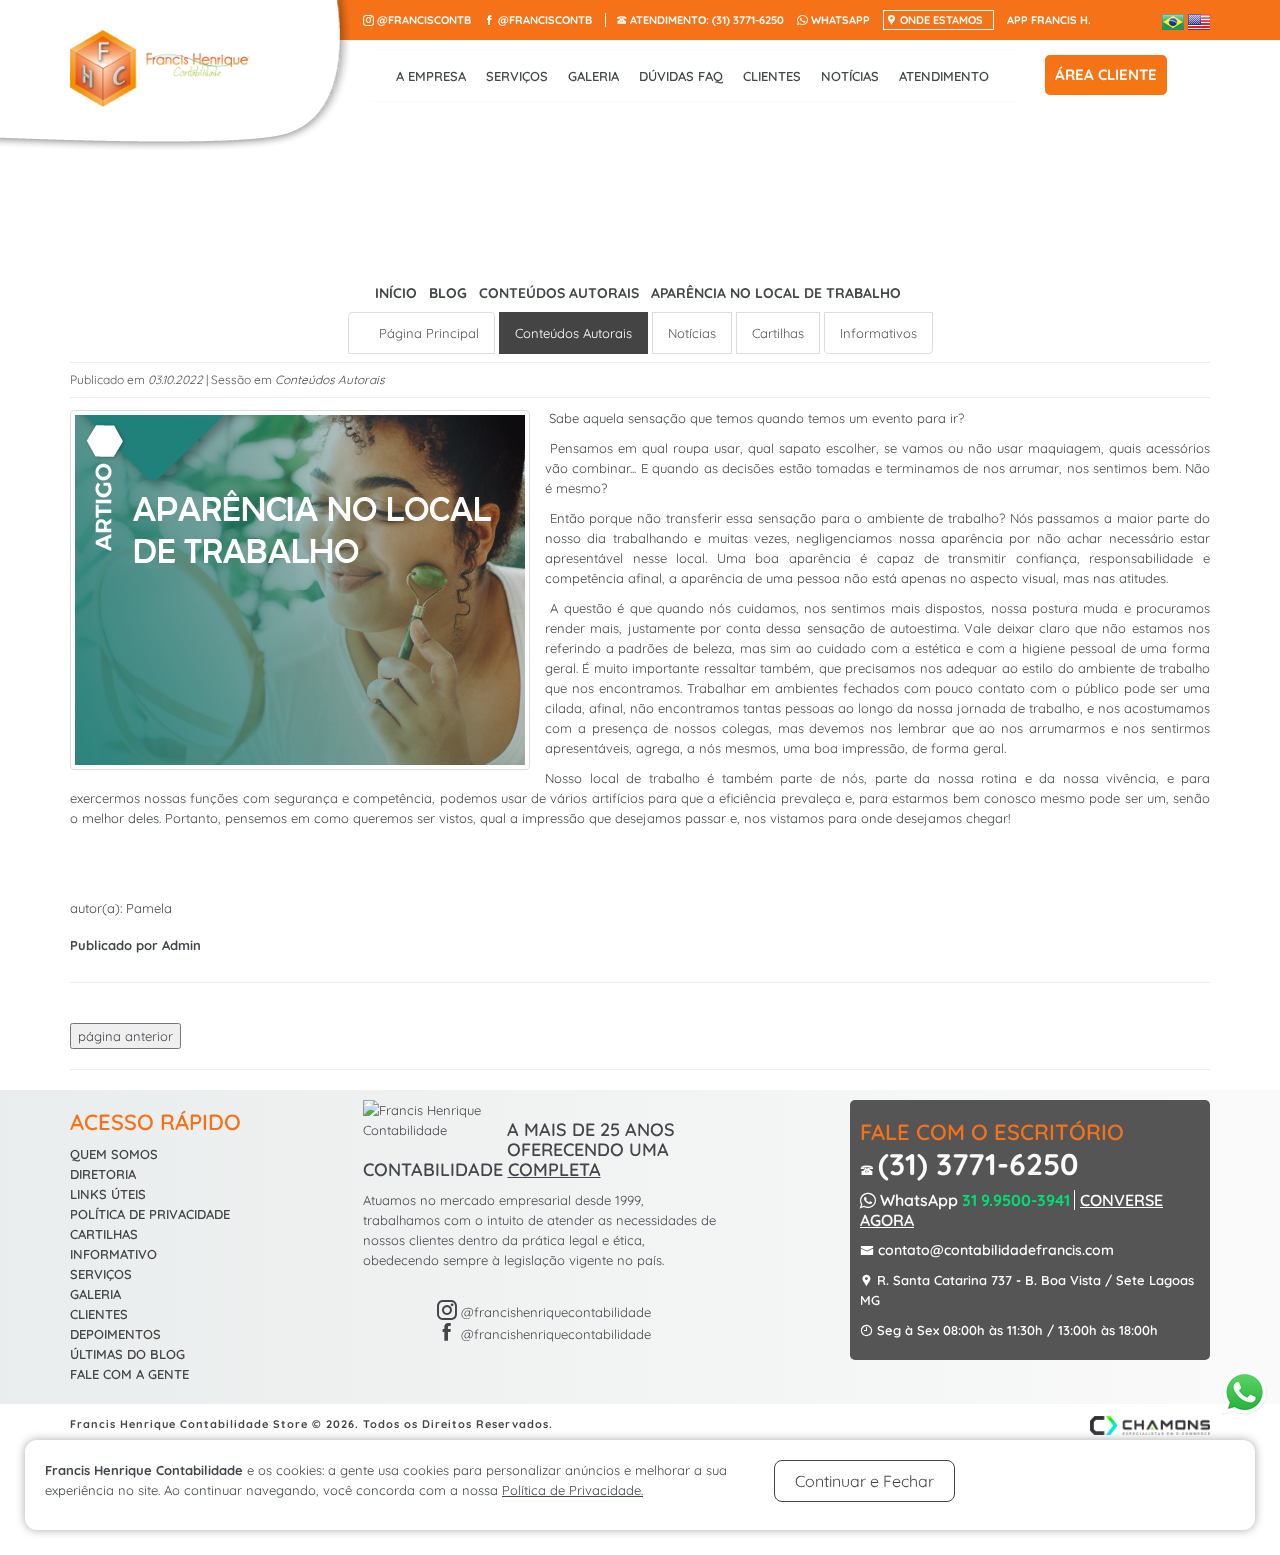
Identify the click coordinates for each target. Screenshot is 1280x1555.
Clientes (772, 76)
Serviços (517, 76)
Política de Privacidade (150, 1214)
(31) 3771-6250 (707, 20)
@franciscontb (422, 20)
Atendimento (944, 76)
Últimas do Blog (127, 1354)
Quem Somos (114, 1154)
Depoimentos (115, 1334)
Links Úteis (108, 1194)
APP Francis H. (1049, 20)
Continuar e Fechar (864, 1481)
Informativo (113, 1254)
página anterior (125, 1036)
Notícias (850, 76)
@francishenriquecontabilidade (554, 1312)
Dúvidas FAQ (681, 76)
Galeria (593, 76)
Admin (181, 945)
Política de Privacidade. (572, 1490)
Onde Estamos (940, 20)
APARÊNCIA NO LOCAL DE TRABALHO (776, 293)
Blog (448, 293)
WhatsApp (839, 20)
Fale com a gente (129, 1374)
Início (396, 293)
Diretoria (103, 1174)
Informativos (878, 333)
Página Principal (427, 333)
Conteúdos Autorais (561, 293)
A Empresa (431, 76)
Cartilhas (778, 333)
